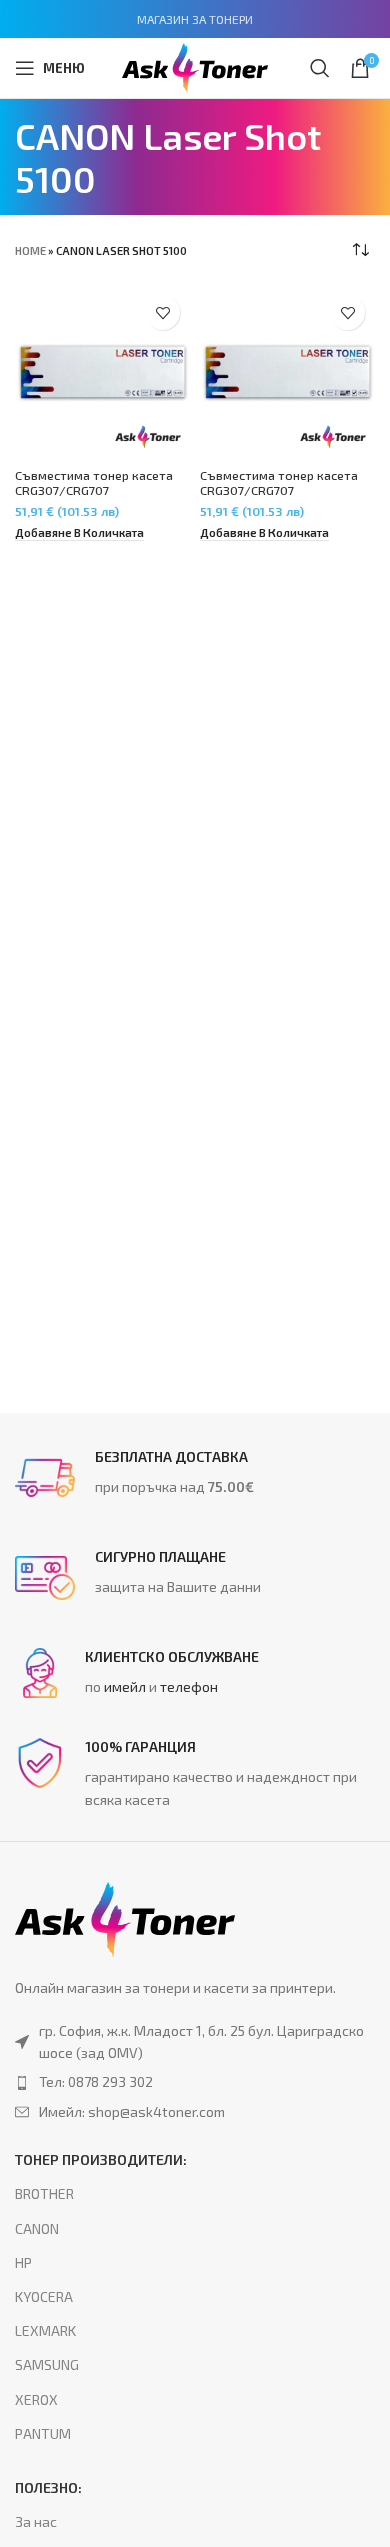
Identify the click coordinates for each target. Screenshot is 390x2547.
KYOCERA (44, 2296)
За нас (36, 2521)
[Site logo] (195, 65)
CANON (37, 2228)
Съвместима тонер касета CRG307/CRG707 (94, 482)
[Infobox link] (195, 1478)
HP (23, 2262)
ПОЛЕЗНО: (48, 2487)
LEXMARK (45, 2330)
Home (30, 250)
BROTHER (44, 2193)
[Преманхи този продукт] (195, 2082)
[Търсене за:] (320, 68)
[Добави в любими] (162, 312)
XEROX (36, 2399)
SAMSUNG (47, 2364)
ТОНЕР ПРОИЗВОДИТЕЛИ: (101, 2159)
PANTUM (43, 2433)
